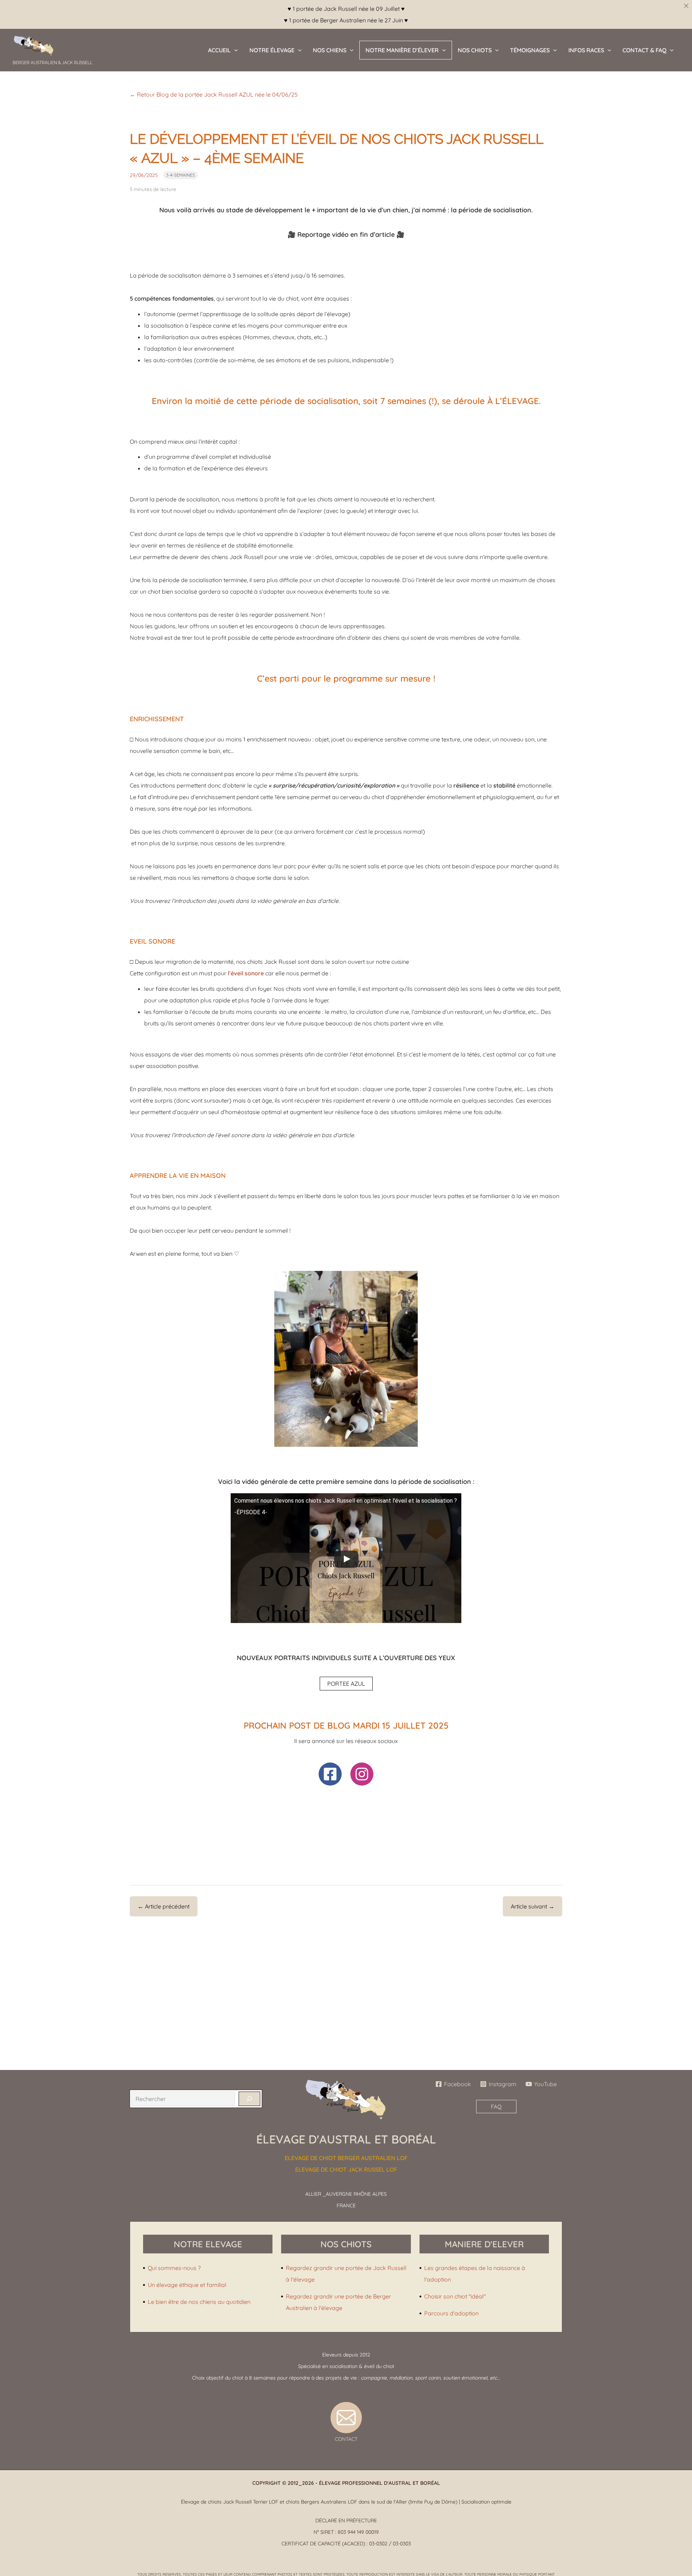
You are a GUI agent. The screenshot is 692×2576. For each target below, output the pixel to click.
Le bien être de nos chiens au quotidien (199, 2302)
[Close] (686, 6)
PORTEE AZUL (346, 1684)
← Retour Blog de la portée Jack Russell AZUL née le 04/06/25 (214, 94)
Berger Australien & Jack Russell (53, 63)
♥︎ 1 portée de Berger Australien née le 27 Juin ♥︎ (346, 20)
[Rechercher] (249, 2099)
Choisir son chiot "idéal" (455, 2296)
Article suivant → (533, 1906)
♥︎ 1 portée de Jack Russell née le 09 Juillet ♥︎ (346, 9)
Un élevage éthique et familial (187, 2285)
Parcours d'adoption (451, 2313)
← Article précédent (164, 1906)
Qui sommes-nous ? (174, 2268)
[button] (234, 50)
